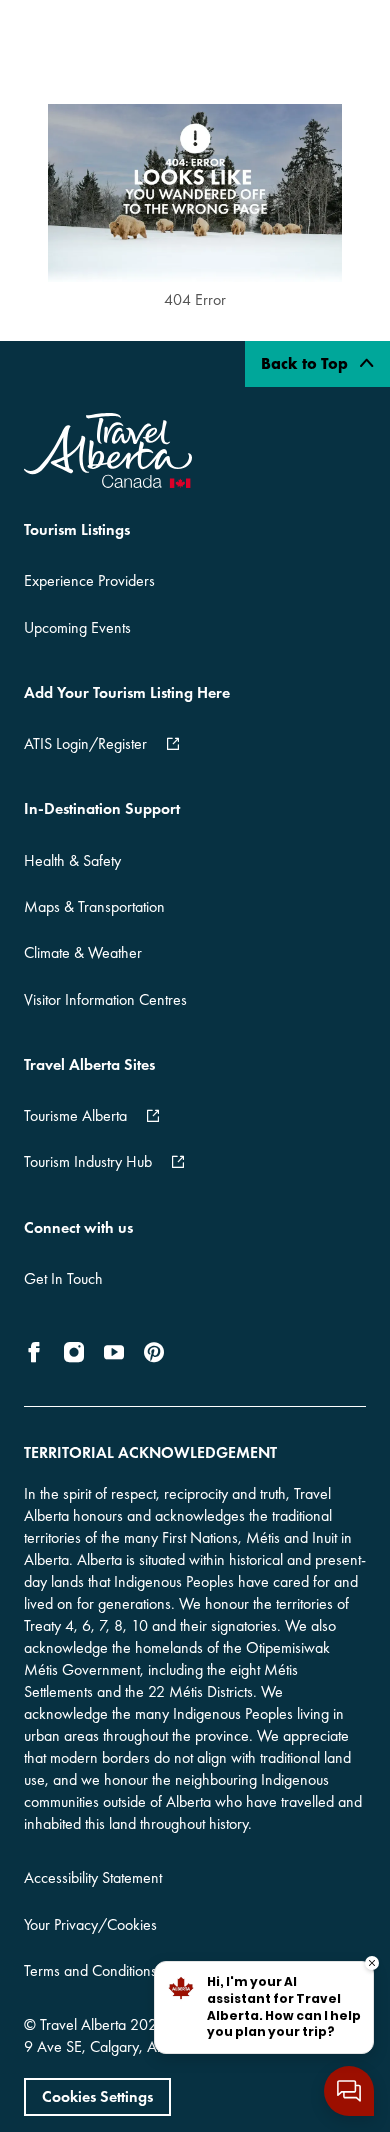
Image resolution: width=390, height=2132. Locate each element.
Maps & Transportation (94, 906)
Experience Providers (89, 580)
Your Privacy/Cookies (90, 1924)
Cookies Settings (97, 2096)
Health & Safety (72, 860)
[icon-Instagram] (74, 1352)
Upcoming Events (77, 627)
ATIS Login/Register (85, 743)
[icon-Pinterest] (154, 1352)
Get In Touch (63, 1278)
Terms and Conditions (90, 1970)
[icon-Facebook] (38, 1352)
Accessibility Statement (93, 1877)
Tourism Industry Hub (88, 1161)
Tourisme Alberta (75, 1115)
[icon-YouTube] (114, 1352)
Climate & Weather (83, 952)
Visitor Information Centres (105, 999)
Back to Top (306, 363)
